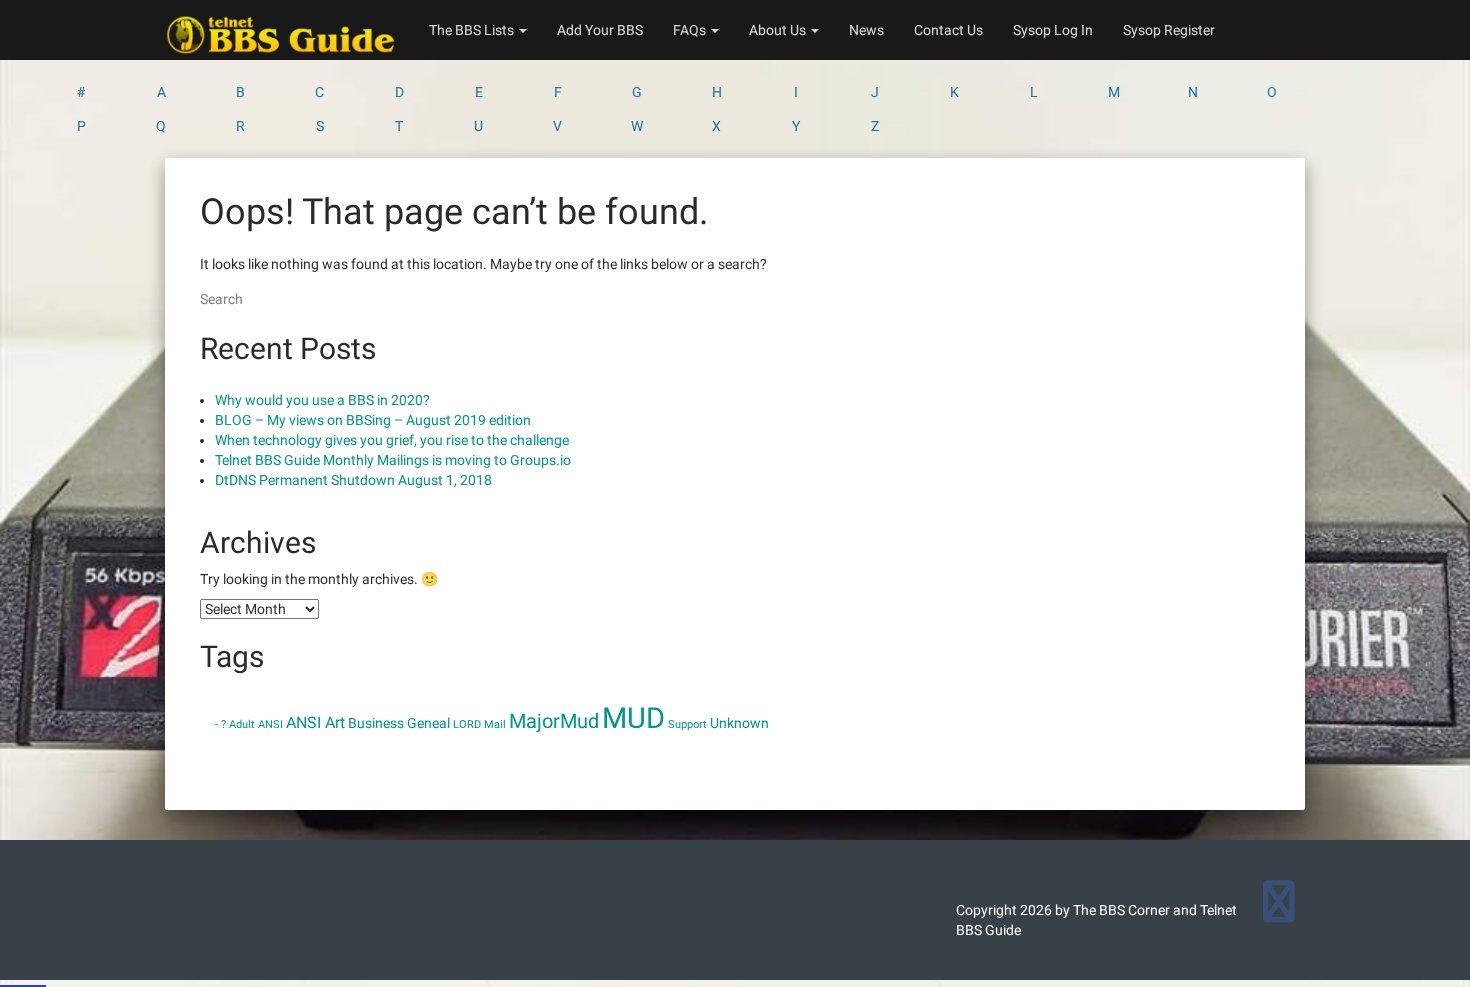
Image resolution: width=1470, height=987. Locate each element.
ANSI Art (315, 722)
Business (376, 723)
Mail (495, 724)
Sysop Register (1169, 30)
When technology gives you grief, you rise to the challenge (392, 440)
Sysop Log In (1053, 30)
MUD (633, 718)
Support (687, 724)
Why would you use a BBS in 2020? (322, 400)
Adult (242, 724)
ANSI (270, 724)
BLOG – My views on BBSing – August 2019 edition (373, 420)
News (866, 30)
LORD (467, 724)
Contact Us (948, 30)
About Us (779, 30)
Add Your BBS (600, 30)
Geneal (428, 723)
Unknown (739, 723)
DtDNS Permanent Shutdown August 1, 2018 (353, 480)
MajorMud (554, 721)
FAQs (691, 30)
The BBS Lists (473, 30)
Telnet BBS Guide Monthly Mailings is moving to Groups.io (393, 460)
